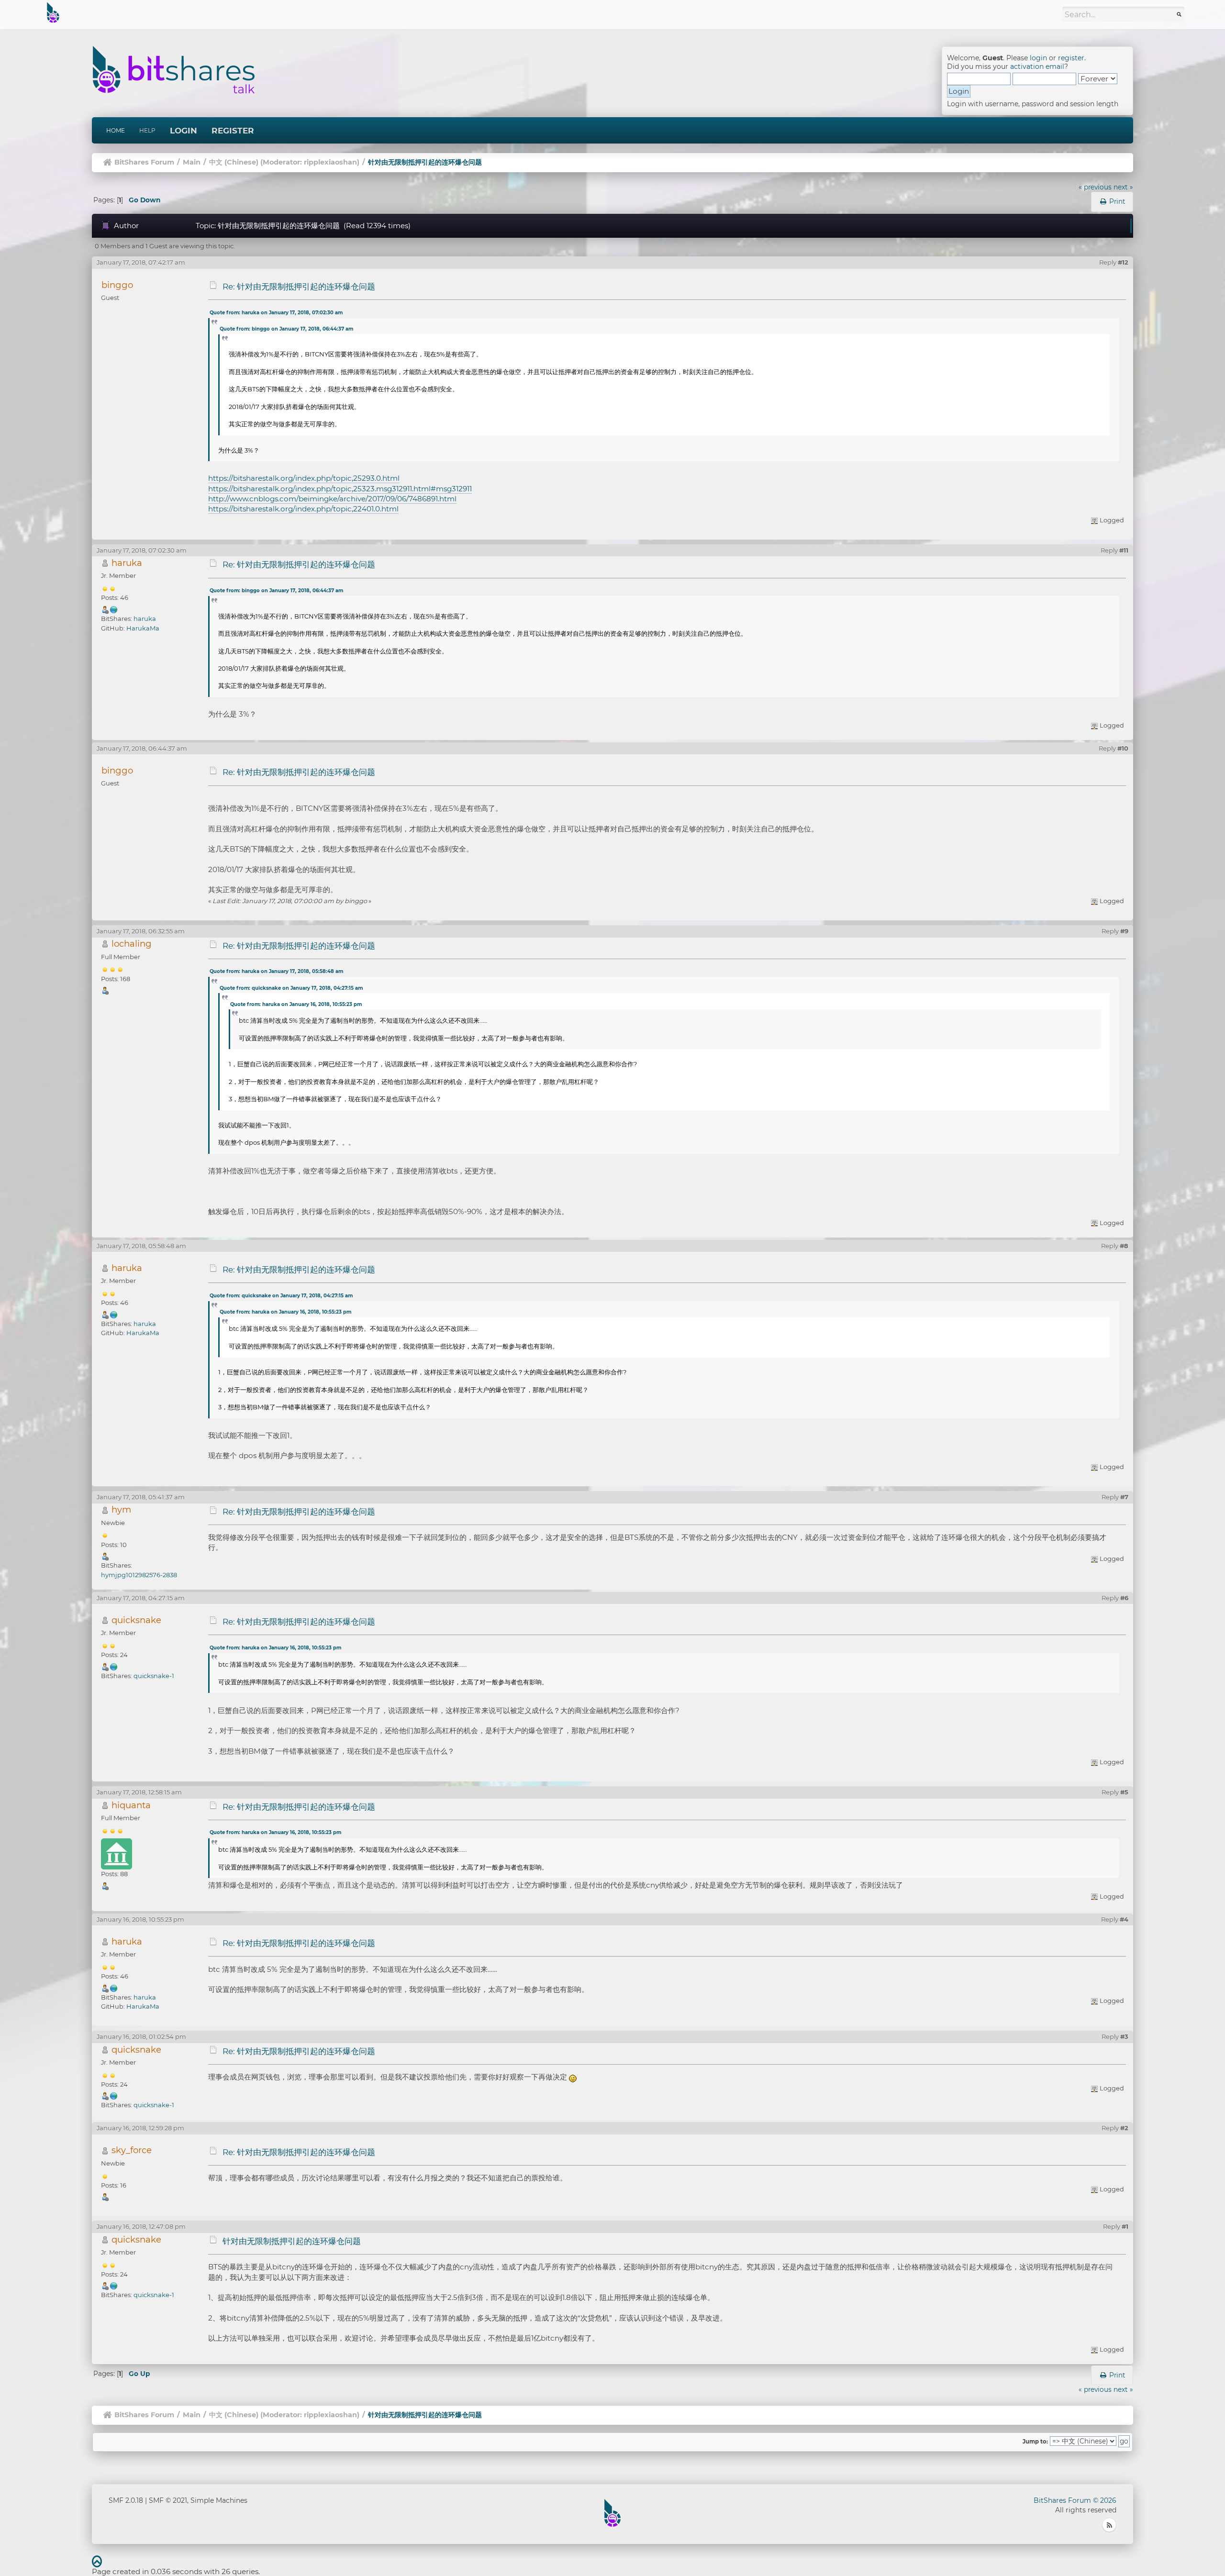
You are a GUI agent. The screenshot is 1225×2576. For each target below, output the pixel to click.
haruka (127, 563)
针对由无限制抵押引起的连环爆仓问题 (292, 2241)
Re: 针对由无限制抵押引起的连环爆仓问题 (299, 287)
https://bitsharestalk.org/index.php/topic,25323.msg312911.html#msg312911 (340, 489)
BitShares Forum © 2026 (1075, 2500)
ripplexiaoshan (330, 162)
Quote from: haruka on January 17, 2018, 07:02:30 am (276, 313)
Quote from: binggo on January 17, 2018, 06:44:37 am (286, 329)
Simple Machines (219, 2500)
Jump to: (1035, 2442)
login (1038, 58)
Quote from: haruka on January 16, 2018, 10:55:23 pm (296, 1004)
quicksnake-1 (154, 1676)
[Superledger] (114, 1666)
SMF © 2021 (168, 2500)
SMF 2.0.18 (126, 2500)
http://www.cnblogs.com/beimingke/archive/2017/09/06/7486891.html (332, 499)
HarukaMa (143, 628)
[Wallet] (114, 609)
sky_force (132, 2150)
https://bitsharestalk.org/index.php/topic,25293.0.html (304, 478)
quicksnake (136, 1620)
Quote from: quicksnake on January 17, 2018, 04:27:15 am (291, 988)
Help (147, 130)
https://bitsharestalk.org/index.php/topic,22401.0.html (303, 509)
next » (1123, 187)
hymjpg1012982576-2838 (139, 1575)
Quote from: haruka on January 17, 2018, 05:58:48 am (276, 971)
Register (233, 131)
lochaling (132, 944)
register (1071, 58)
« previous (1095, 187)
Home (116, 130)
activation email (1037, 66)
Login (184, 131)
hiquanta (131, 1805)
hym (121, 1509)
